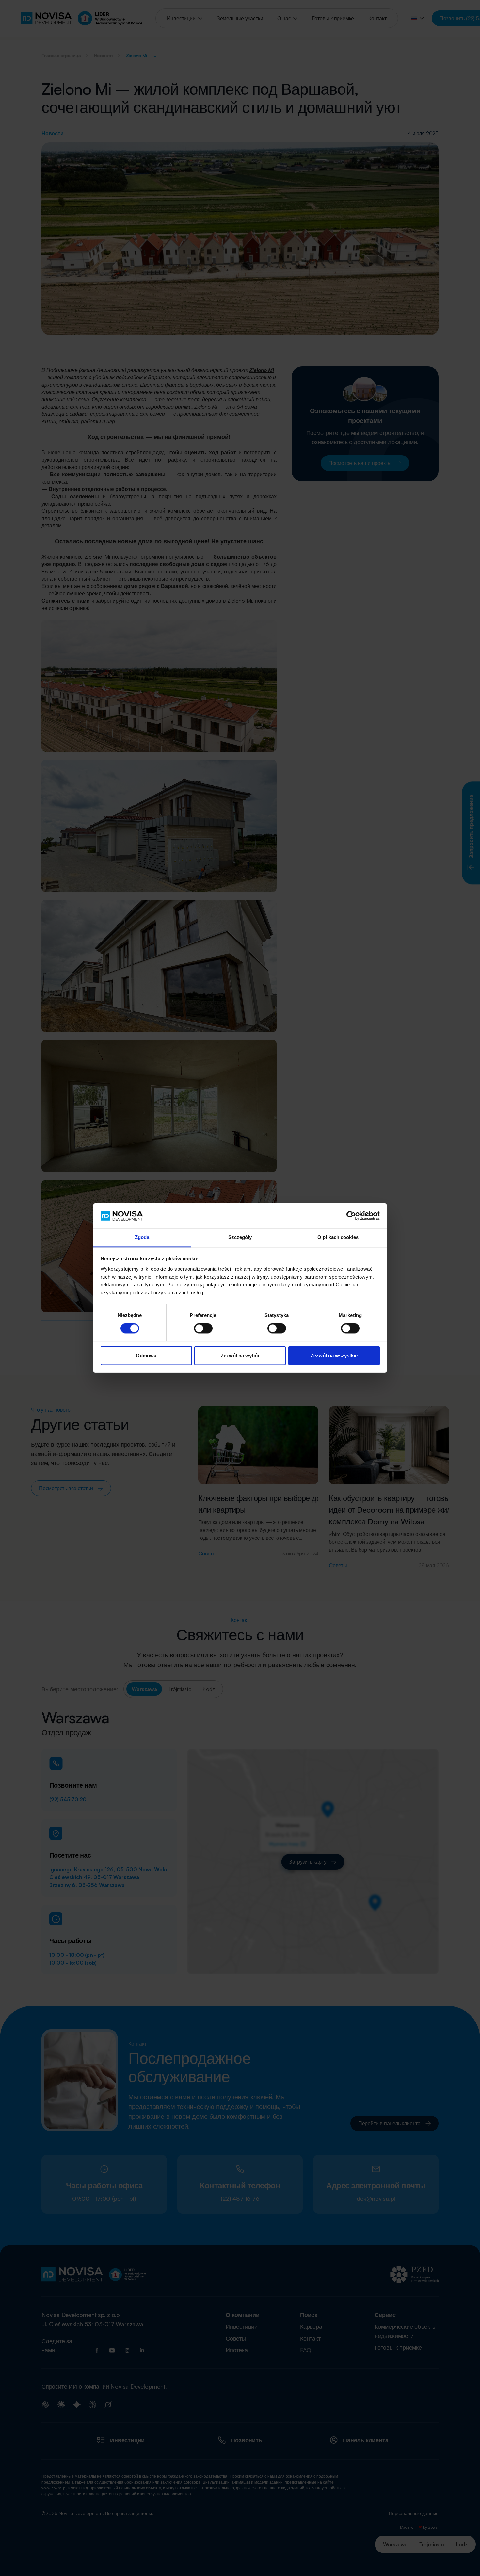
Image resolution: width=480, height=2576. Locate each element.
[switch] (203, 1328)
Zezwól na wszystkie (334, 1355)
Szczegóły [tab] (240, 1237)
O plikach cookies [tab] (338, 1237)
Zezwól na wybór (240, 1355)
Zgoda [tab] (142, 1237)
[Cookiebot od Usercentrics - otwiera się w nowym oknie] (351, 1216)
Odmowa (146, 1355)
